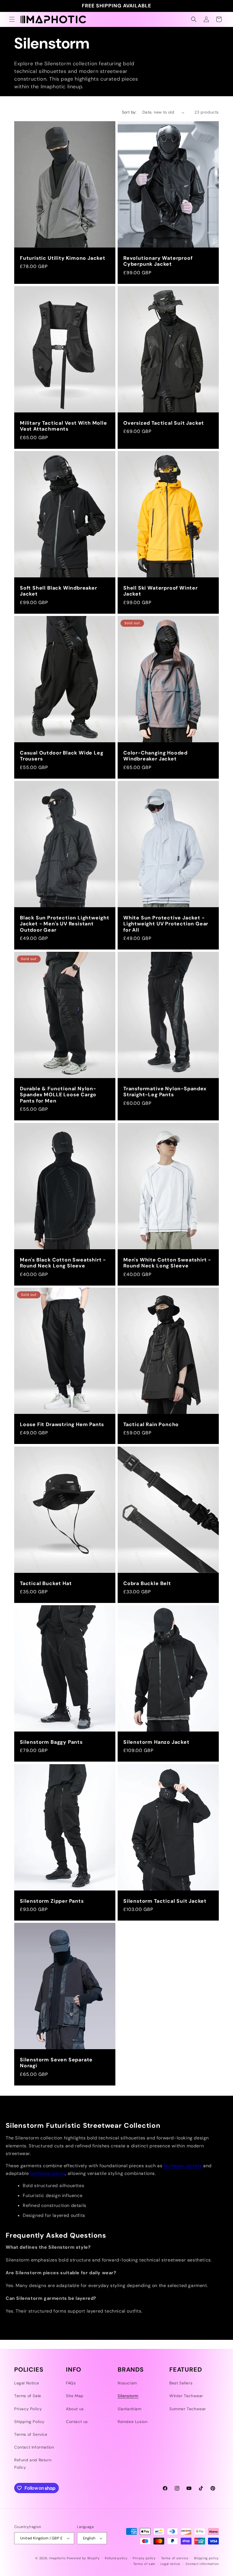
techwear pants (48, 2173)
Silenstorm (128, 2396)
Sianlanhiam (130, 2409)
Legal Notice (27, 2383)
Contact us (77, 2422)
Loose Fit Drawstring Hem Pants (62, 1425)
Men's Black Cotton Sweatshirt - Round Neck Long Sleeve (63, 1263)
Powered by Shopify (83, 2558)
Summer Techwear (188, 2409)
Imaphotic (57, 2558)
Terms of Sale (28, 2396)
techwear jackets (183, 2166)
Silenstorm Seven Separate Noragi (56, 2063)
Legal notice (170, 2564)
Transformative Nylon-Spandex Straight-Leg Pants (165, 1092)
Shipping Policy (29, 2422)
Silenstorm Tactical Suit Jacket (165, 1901)
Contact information (202, 2564)
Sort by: (129, 112)
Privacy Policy (28, 2409)
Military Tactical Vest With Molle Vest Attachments (64, 426)
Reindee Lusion (133, 2422)
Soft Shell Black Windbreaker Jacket (59, 591)
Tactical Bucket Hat (46, 1583)
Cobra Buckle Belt (147, 1583)
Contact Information (34, 2447)
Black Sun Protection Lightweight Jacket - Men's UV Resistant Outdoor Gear (65, 924)
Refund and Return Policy (33, 2463)
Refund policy (116, 2558)
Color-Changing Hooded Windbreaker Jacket (155, 756)
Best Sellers (181, 2383)
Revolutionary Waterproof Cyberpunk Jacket (158, 261)
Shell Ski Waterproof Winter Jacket (161, 591)
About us (75, 2409)
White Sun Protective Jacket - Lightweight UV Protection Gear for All (166, 924)
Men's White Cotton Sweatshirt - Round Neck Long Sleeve (167, 1263)
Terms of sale (144, 2564)
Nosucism (127, 2383)
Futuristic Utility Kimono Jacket (63, 258)
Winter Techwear (186, 2396)
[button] (12, 19)
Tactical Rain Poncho (151, 1425)
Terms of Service (31, 2434)
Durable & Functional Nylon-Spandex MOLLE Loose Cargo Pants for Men (58, 1095)
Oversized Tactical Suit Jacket (164, 423)
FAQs (71, 2383)
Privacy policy (144, 2558)
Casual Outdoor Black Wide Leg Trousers (62, 756)
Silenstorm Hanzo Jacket (156, 1742)
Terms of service (175, 2558)
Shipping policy (206, 2558)
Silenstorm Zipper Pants (52, 1901)
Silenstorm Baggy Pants (51, 1742)
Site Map (75, 2396)
